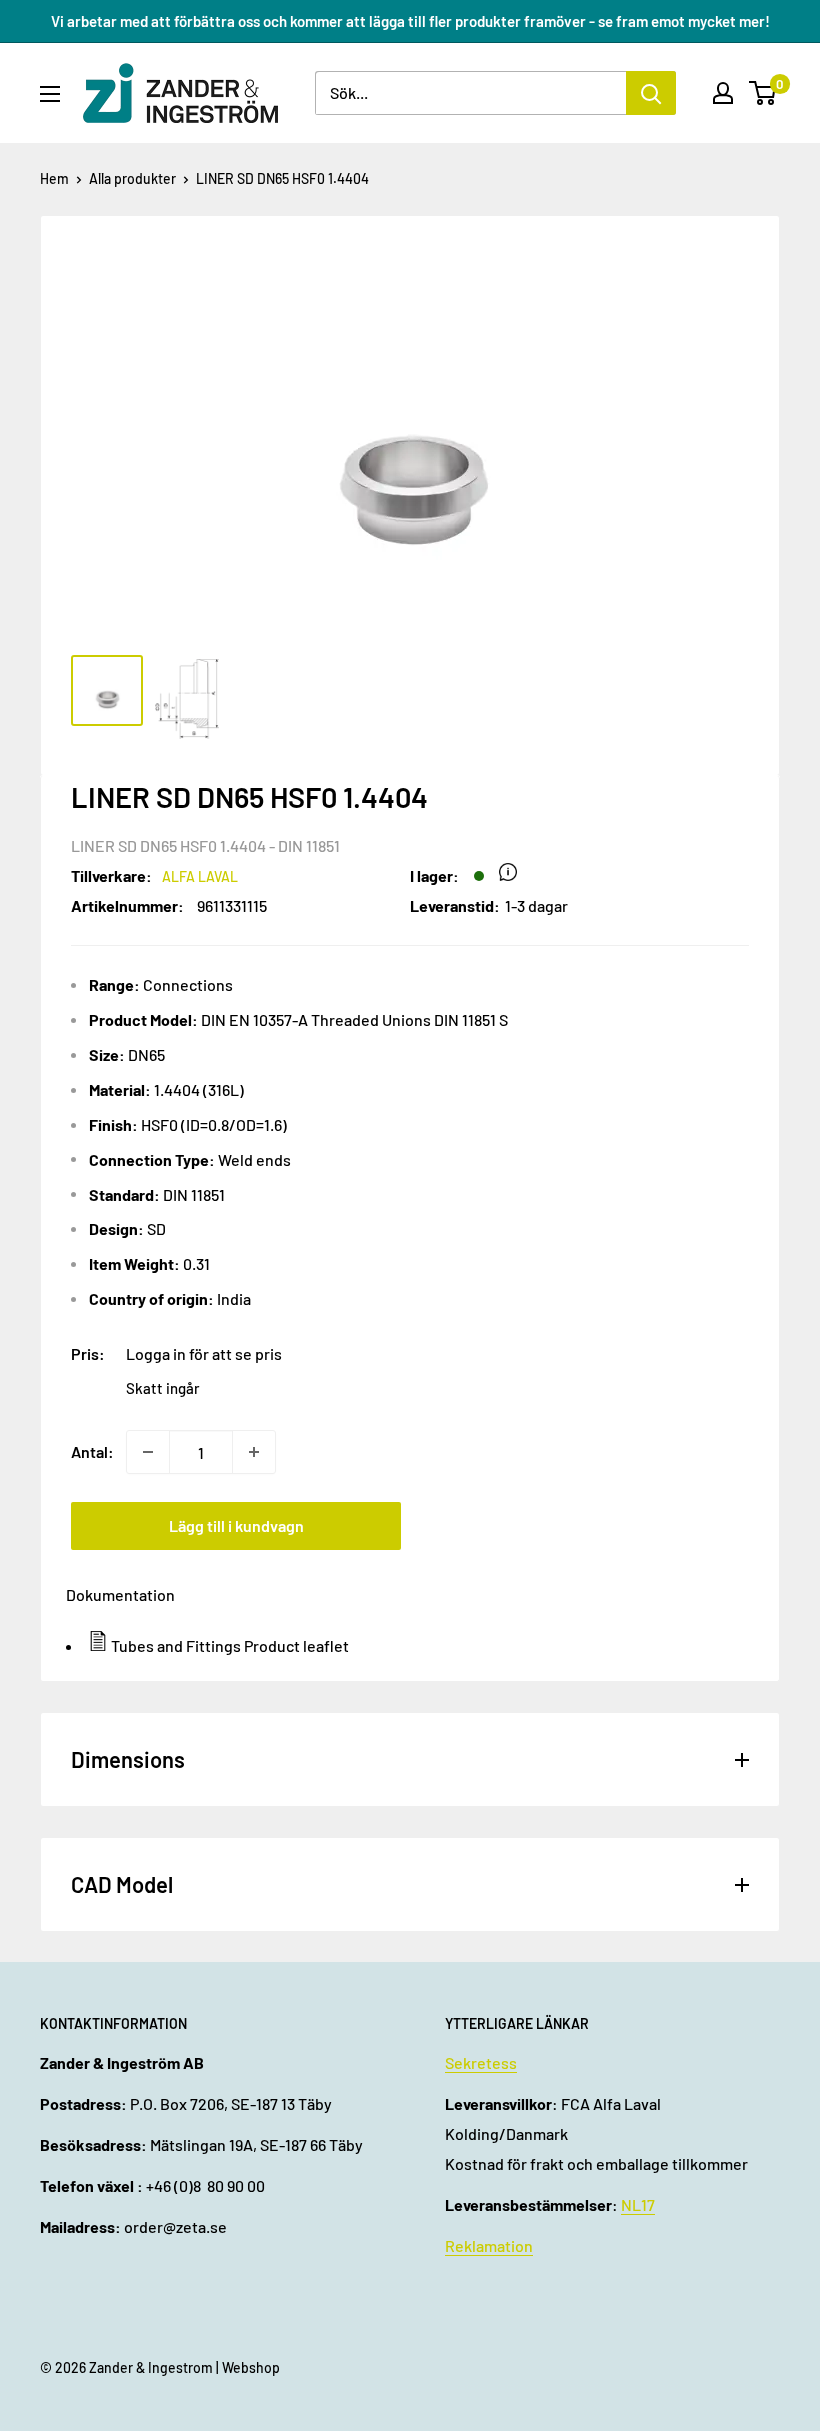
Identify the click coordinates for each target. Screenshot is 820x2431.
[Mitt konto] (723, 93)
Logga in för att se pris (204, 1353)
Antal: (92, 1451)
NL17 (638, 2204)
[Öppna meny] (50, 94)
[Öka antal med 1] (254, 1452)
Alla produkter (132, 178)
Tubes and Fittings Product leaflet (230, 1645)
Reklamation (489, 2245)
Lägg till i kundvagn (236, 1525)
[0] (763, 93)
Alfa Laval (200, 876)
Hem (54, 178)
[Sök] (651, 93)
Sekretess (481, 2062)
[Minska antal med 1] (148, 1452)
